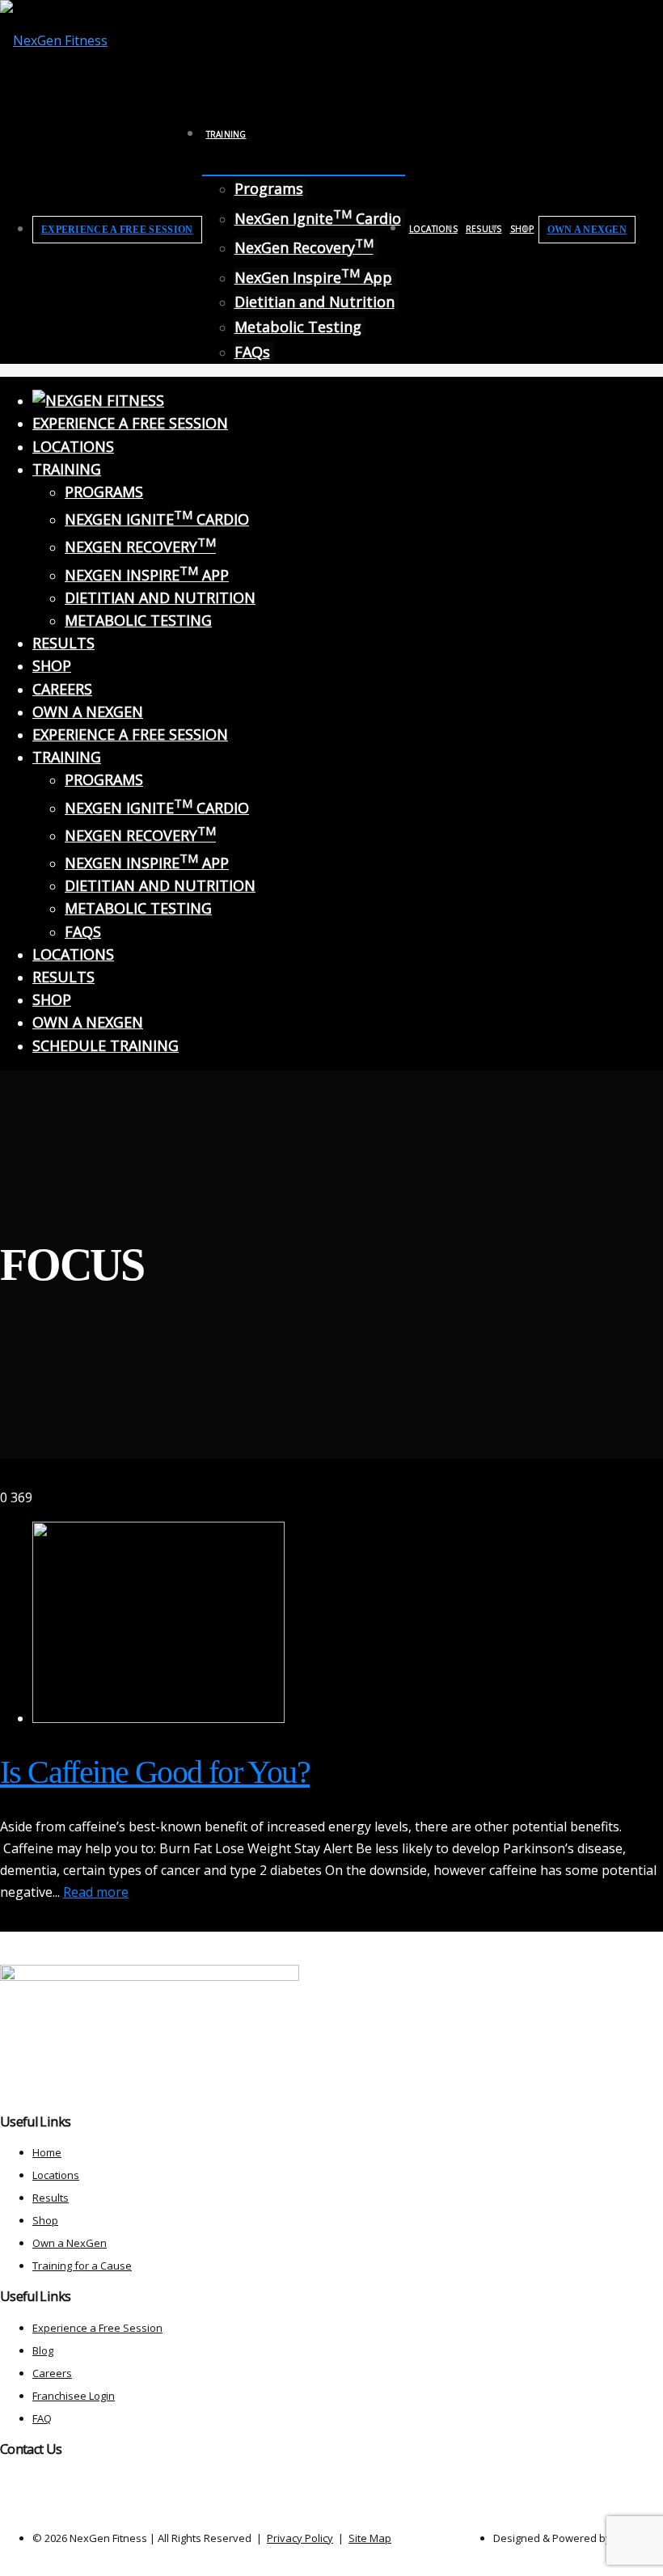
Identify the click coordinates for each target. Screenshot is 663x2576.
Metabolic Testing (298, 327)
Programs (269, 188)
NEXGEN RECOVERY (140, 547)
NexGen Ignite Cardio (318, 218)
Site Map (370, 2538)
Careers (62, 689)
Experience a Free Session (117, 230)
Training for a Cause (82, 2266)
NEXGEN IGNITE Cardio (157, 519)
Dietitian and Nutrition (315, 302)
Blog (43, 2350)
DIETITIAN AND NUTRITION (160, 598)
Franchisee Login (74, 2396)
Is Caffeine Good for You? (155, 1772)
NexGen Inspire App (313, 277)
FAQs (252, 352)
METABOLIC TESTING (138, 620)
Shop (522, 229)
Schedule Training (106, 1045)
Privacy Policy (300, 2538)
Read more (96, 1892)
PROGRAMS (104, 492)
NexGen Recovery (304, 247)
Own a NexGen (587, 230)
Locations (433, 229)
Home (47, 2152)
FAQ (42, 2418)
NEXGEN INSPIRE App (147, 575)
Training (226, 134)
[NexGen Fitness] (54, 40)
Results (484, 229)
